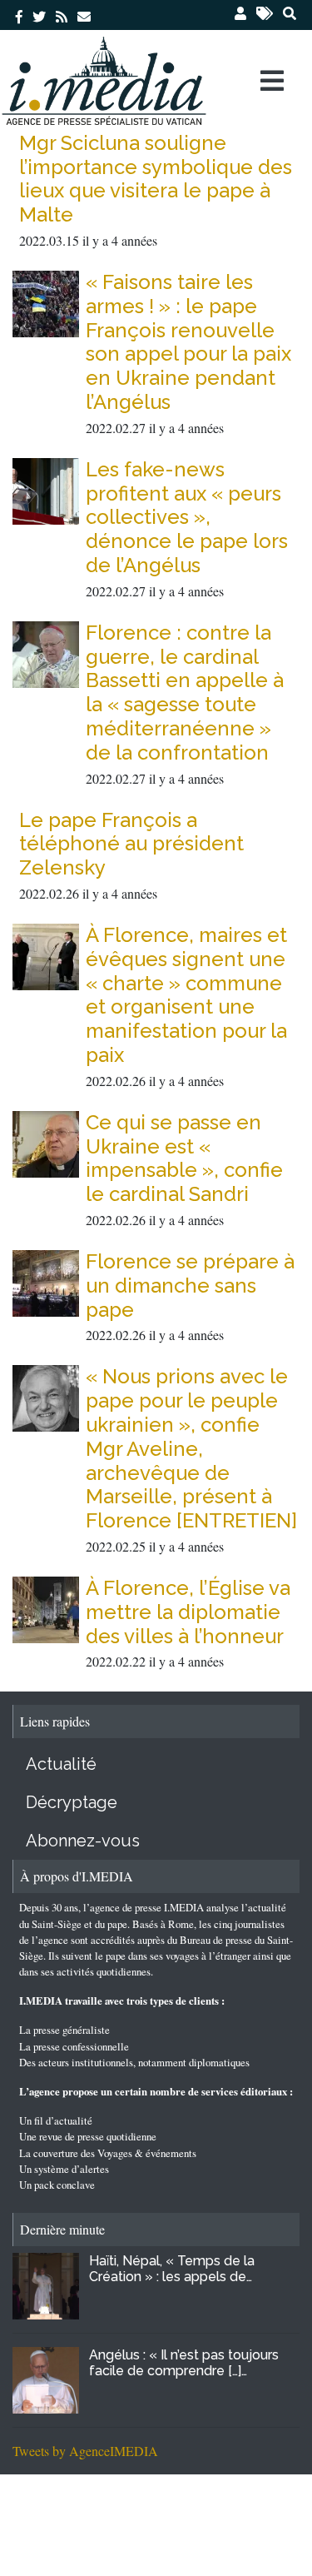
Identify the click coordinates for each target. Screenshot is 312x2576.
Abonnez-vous (83, 1841)
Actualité (61, 1764)
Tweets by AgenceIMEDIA (85, 2451)
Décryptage (72, 1802)
